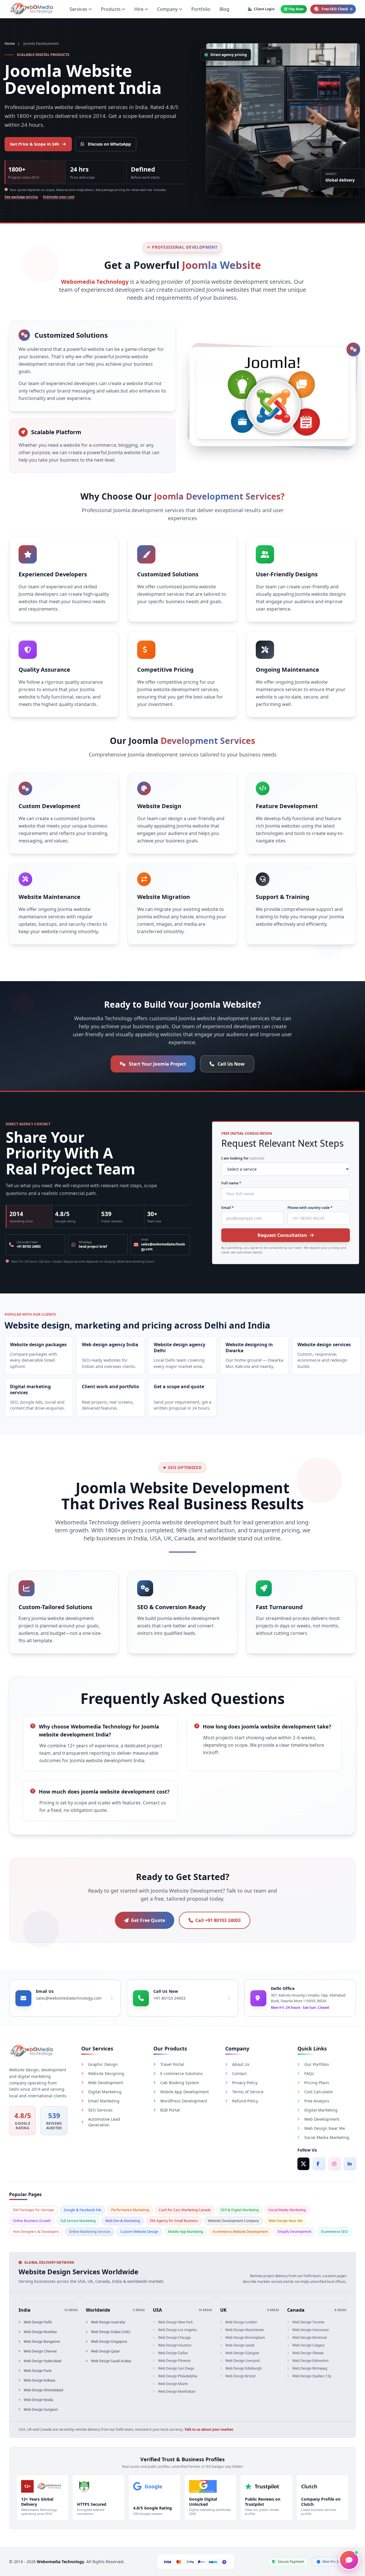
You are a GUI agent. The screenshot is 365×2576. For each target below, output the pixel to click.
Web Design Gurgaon (41, 2410)
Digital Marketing (105, 2092)
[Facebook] (319, 2164)
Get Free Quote (148, 1920)
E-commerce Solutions (182, 2073)
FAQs (309, 2073)
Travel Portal (172, 2064)
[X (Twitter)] (303, 2164)
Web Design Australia (108, 2322)
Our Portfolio (317, 2064)
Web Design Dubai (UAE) (111, 2332)
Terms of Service (248, 2092)
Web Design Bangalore (42, 2342)
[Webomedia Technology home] (31, 9)
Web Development (106, 2083)
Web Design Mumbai (40, 2332)
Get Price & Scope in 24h (35, 144)
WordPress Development (184, 2101)
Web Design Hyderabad (42, 2361)
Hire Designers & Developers (36, 2232)
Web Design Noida (38, 2400)
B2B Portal (170, 2110)
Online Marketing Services (90, 2232)
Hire (139, 9)
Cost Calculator (319, 2092)
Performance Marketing (130, 2210)
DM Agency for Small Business (174, 2221)
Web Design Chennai (40, 2351)
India (25, 2310)
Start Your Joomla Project (158, 1064)
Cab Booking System (180, 2083)
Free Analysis (317, 2101)
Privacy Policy (245, 2083)
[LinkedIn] (350, 2164)
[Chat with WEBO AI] (349, 2560)
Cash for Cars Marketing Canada (185, 2210)
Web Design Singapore (109, 2342)
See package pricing (21, 197)
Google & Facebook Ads (83, 2210)
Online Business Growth (32, 2221)
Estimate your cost (59, 197)
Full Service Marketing (78, 2221)
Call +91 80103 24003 (218, 1920)
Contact (239, 2073)
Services (78, 9)
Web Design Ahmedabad (43, 2390)
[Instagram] (334, 2164)
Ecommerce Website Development (240, 2232)
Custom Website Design (139, 2232)
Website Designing (106, 2073)
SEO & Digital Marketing (240, 2210)
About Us (241, 2064)
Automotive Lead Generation (104, 2122)
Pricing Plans (317, 2083)
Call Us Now (231, 1064)
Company (167, 9)
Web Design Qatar (106, 2351)
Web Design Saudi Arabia (111, 2361)
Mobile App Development (184, 2092)
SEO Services (100, 2110)
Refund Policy (245, 2101)
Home (10, 44)
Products (111, 9)
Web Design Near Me (325, 2128)
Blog (224, 9)
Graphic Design (103, 2064)
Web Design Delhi (38, 2322)
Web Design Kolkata (39, 2380)
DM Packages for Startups (34, 2210)
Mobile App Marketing (185, 2232)
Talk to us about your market (209, 2429)
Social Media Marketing (327, 2137)
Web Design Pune (38, 2371)
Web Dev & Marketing (123, 2221)
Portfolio (201, 9)
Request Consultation (282, 1235)
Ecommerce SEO (334, 2232)
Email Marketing (104, 2101)
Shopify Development (294, 2232)
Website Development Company (233, 2221)
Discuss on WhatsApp (109, 144)
